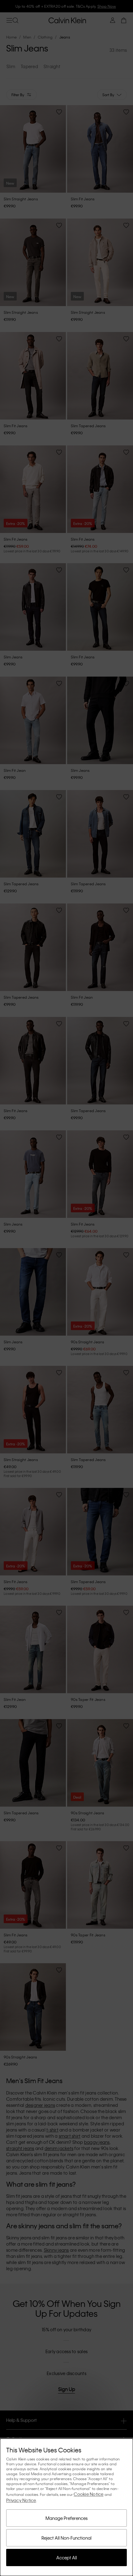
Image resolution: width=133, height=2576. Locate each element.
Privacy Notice (21, 2500)
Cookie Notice (88, 2494)
